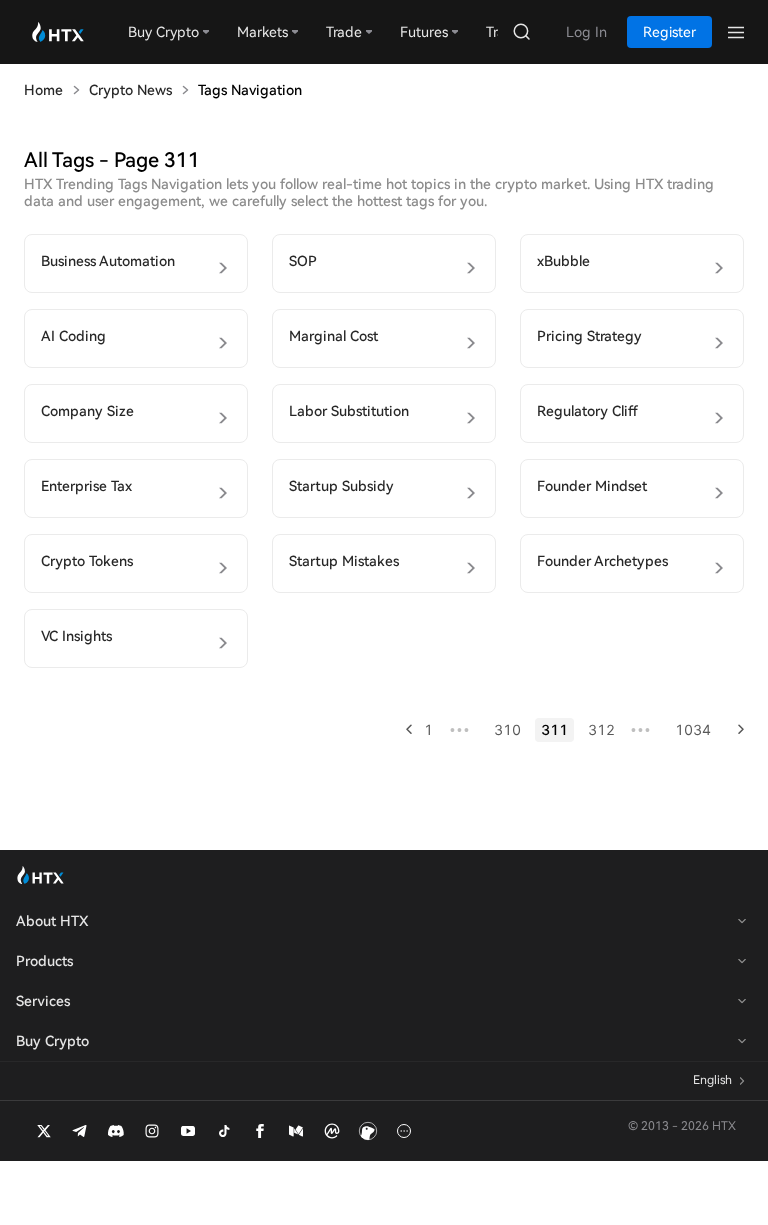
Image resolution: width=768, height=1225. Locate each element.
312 (601, 729)
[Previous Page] (402, 730)
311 (554, 729)
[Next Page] (734, 730)
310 (507, 729)
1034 (693, 729)
